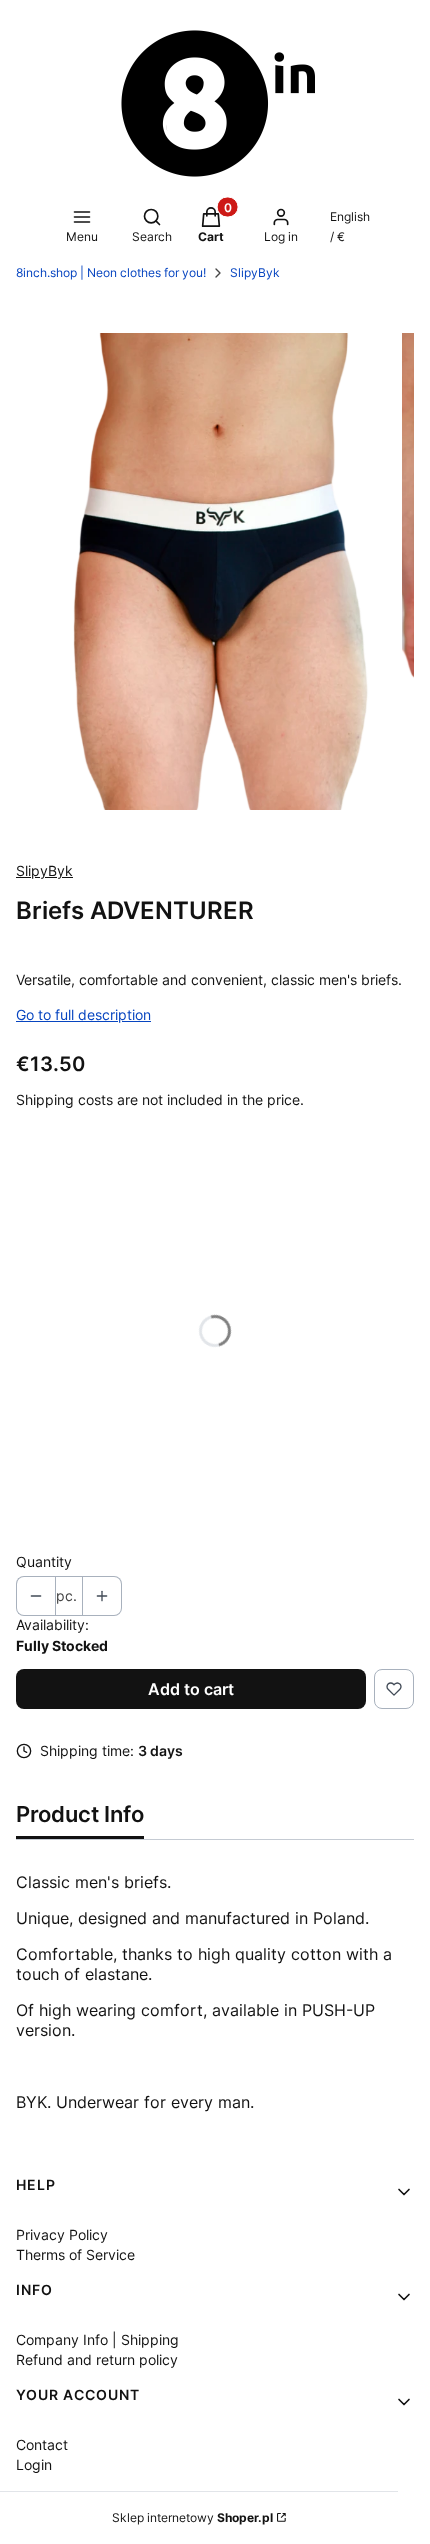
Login (34, 2464)
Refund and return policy (97, 2359)
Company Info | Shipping (97, 2339)
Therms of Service (75, 2254)
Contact (42, 2444)
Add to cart (191, 1689)
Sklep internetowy (192, 2517)
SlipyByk (255, 272)
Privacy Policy (62, 2234)
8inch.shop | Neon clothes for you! (111, 272)
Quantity (44, 1561)
